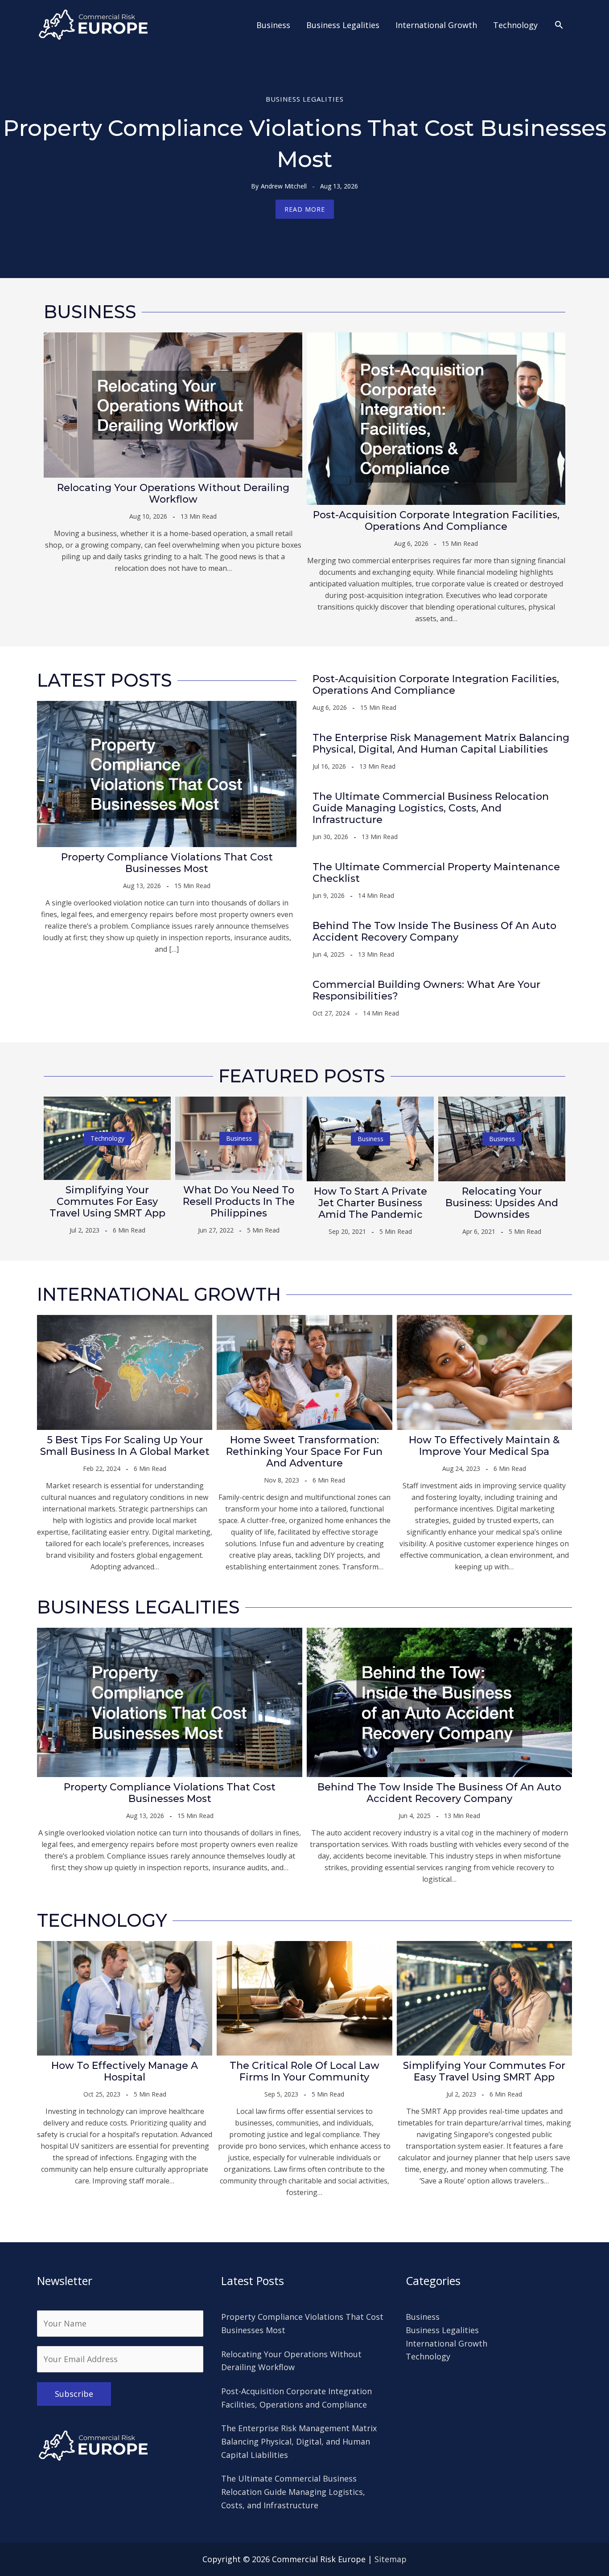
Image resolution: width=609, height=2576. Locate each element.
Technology (107, 1138)
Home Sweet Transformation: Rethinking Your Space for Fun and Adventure (304, 1452)
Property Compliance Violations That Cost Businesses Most (167, 863)
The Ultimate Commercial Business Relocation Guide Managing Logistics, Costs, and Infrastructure (431, 808)
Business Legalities (305, 99)
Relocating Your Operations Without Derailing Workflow (173, 493)
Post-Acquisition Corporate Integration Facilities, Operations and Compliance (436, 521)
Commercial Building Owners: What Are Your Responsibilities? (426, 990)
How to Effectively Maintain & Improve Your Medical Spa (484, 1446)
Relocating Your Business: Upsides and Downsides (502, 1203)
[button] (559, 25)
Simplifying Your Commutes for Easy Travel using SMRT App (107, 1202)
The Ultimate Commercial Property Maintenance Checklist (436, 873)
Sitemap (391, 2559)
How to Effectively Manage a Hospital (125, 2071)
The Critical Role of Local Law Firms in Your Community (304, 2071)
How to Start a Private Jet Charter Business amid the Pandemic (370, 1203)
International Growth (446, 2343)
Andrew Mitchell (284, 186)
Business (239, 1138)
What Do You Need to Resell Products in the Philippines (239, 1202)
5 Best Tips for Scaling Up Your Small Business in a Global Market (125, 1446)
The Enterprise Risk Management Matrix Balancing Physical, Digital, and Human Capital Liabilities (441, 743)
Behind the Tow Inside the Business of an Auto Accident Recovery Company (434, 932)
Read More (305, 209)
